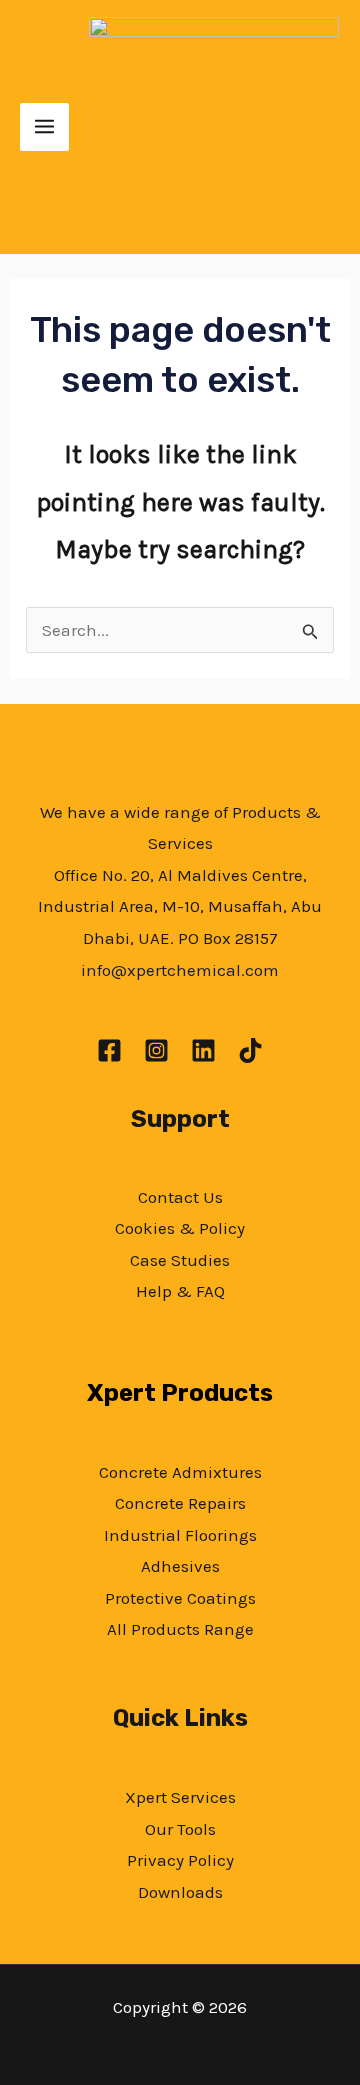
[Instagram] (156, 1050)
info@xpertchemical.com (180, 970)
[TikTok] (250, 1050)
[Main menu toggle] (44, 127)
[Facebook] (109, 1050)
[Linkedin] (203, 1050)
